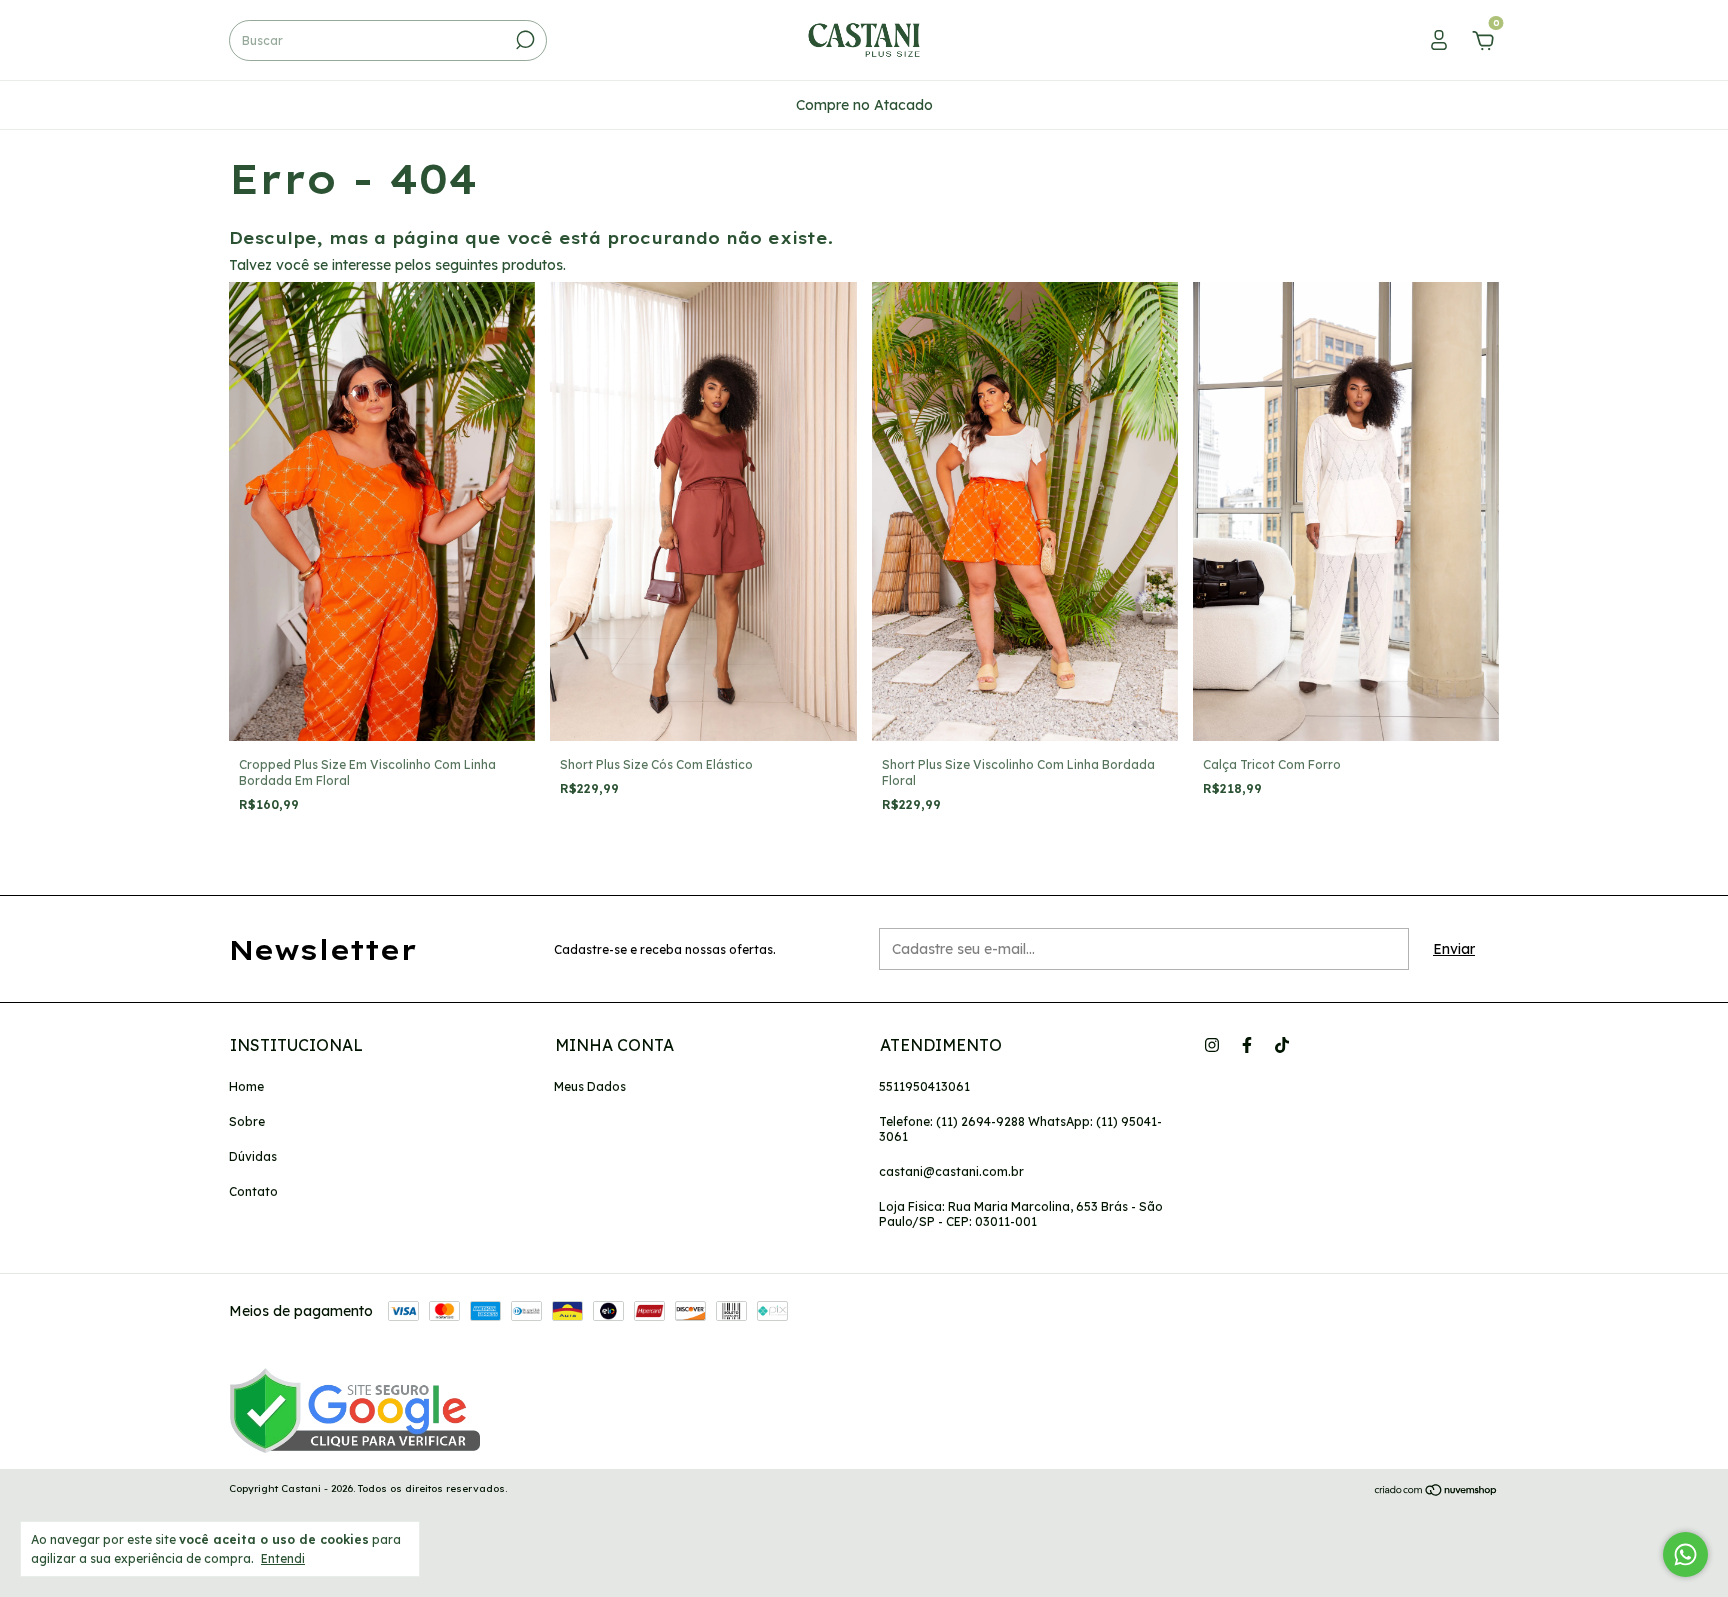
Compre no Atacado (864, 105)
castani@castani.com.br (951, 1171)
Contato (253, 1191)
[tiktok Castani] (1282, 1045)
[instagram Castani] (1212, 1045)
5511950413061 (924, 1086)
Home (246, 1086)
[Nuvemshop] (1436, 1491)
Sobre (247, 1121)
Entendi (283, 1558)
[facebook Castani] (1247, 1045)
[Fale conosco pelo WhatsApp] (1685, 1554)
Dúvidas (253, 1156)
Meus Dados (590, 1086)
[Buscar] (523, 40)
